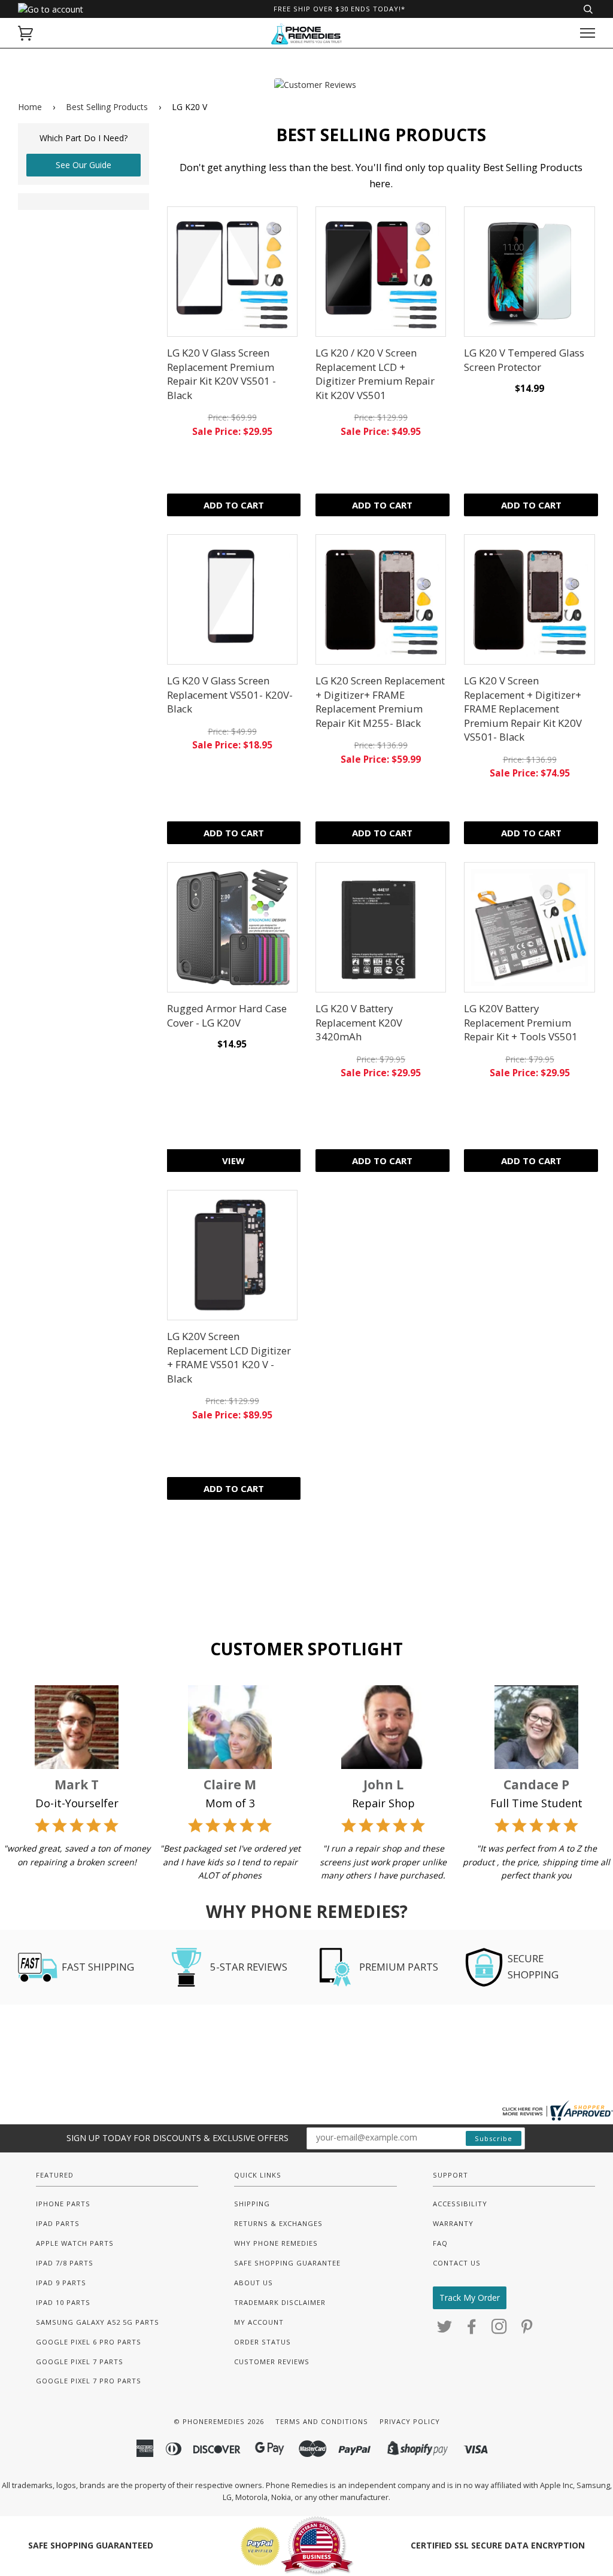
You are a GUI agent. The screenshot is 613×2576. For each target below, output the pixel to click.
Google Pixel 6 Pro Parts (89, 2342)
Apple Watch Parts (75, 2243)
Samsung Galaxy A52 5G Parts (98, 2322)
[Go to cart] (25, 33)
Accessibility (460, 2204)
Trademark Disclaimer (280, 2302)
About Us (254, 2283)
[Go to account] (51, 9)
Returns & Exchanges (278, 2223)
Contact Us (457, 2263)
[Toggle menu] (588, 33)
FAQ (440, 2243)
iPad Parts (58, 2223)
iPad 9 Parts (61, 2283)
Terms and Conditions (322, 2421)
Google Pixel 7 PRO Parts (89, 2381)
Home (30, 107)
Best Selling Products (107, 107)
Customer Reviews (272, 2362)
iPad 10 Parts (63, 2302)
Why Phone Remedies (276, 2243)
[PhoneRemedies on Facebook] (472, 2330)
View (233, 1161)
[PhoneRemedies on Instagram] (500, 2330)
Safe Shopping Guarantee (287, 2263)
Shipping (252, 2204)
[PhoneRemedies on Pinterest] (527, 2330)
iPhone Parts (63, 2204)
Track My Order (470, 2298)
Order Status (263, 2342)
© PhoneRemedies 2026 (219, 2421)
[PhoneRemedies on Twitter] (445, 2330)
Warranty (453, 2223)
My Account (259, 2322)
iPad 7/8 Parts (65, 2263)
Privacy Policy (410, 2421)
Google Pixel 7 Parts (80, 2362)
